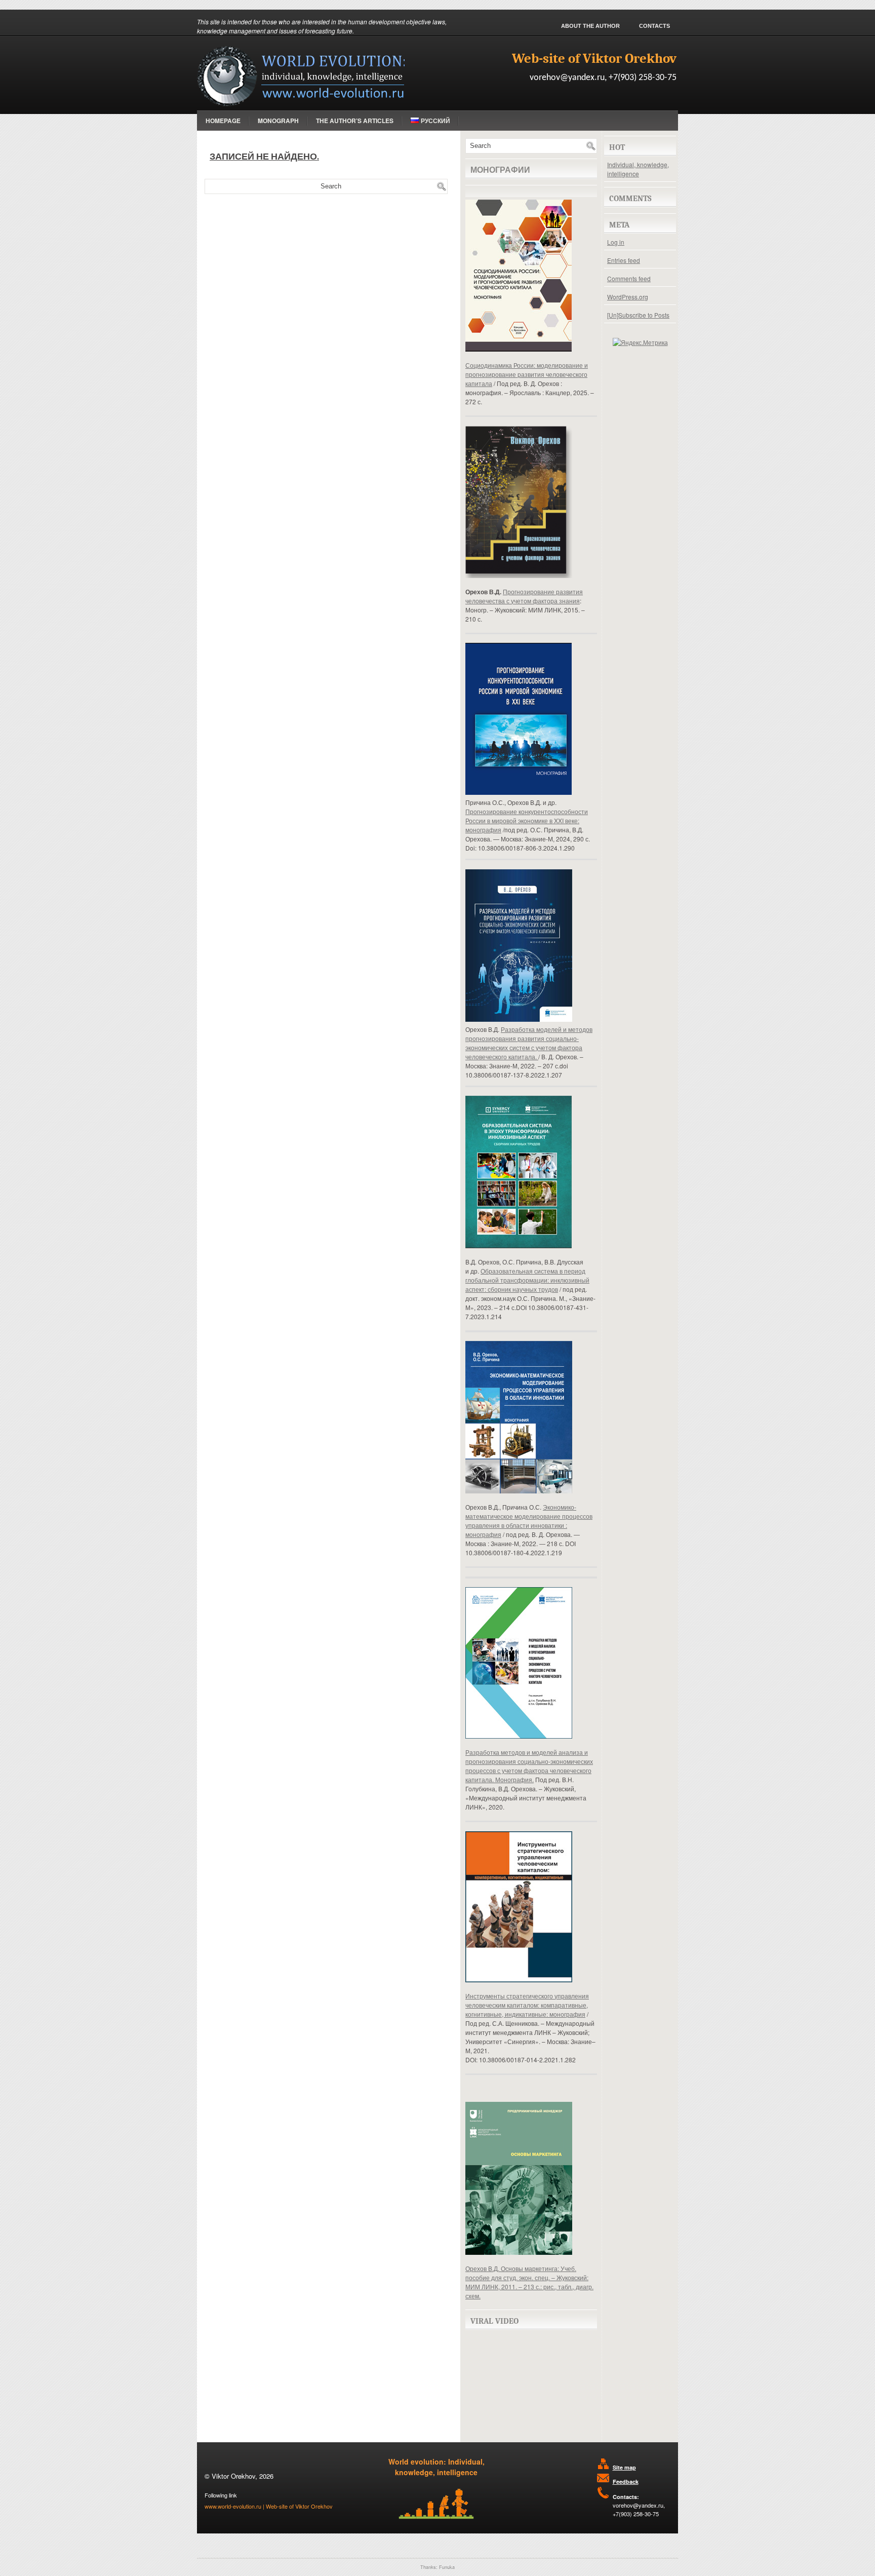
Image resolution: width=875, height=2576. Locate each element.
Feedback (626, 2482)
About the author (590, 26)
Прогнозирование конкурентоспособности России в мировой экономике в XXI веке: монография (527, 820)
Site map (624, 2467)
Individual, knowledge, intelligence (638, 169)
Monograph (278, 121)
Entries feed (624, 260)
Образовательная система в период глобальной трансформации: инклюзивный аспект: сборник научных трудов (527, 1280)
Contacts (654, 26)
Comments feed (629, 278)
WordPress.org (628, 297)
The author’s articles (355, 121)
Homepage (223, 121)
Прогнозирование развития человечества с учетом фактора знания (524, 596)
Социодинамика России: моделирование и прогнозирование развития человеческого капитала (527, 374)
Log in (616, 242)
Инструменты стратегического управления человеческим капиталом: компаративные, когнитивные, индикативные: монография (527, 2005)
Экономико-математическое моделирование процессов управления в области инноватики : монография (529, 1521)
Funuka (447, 2567)
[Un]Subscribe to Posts (638, 315)
